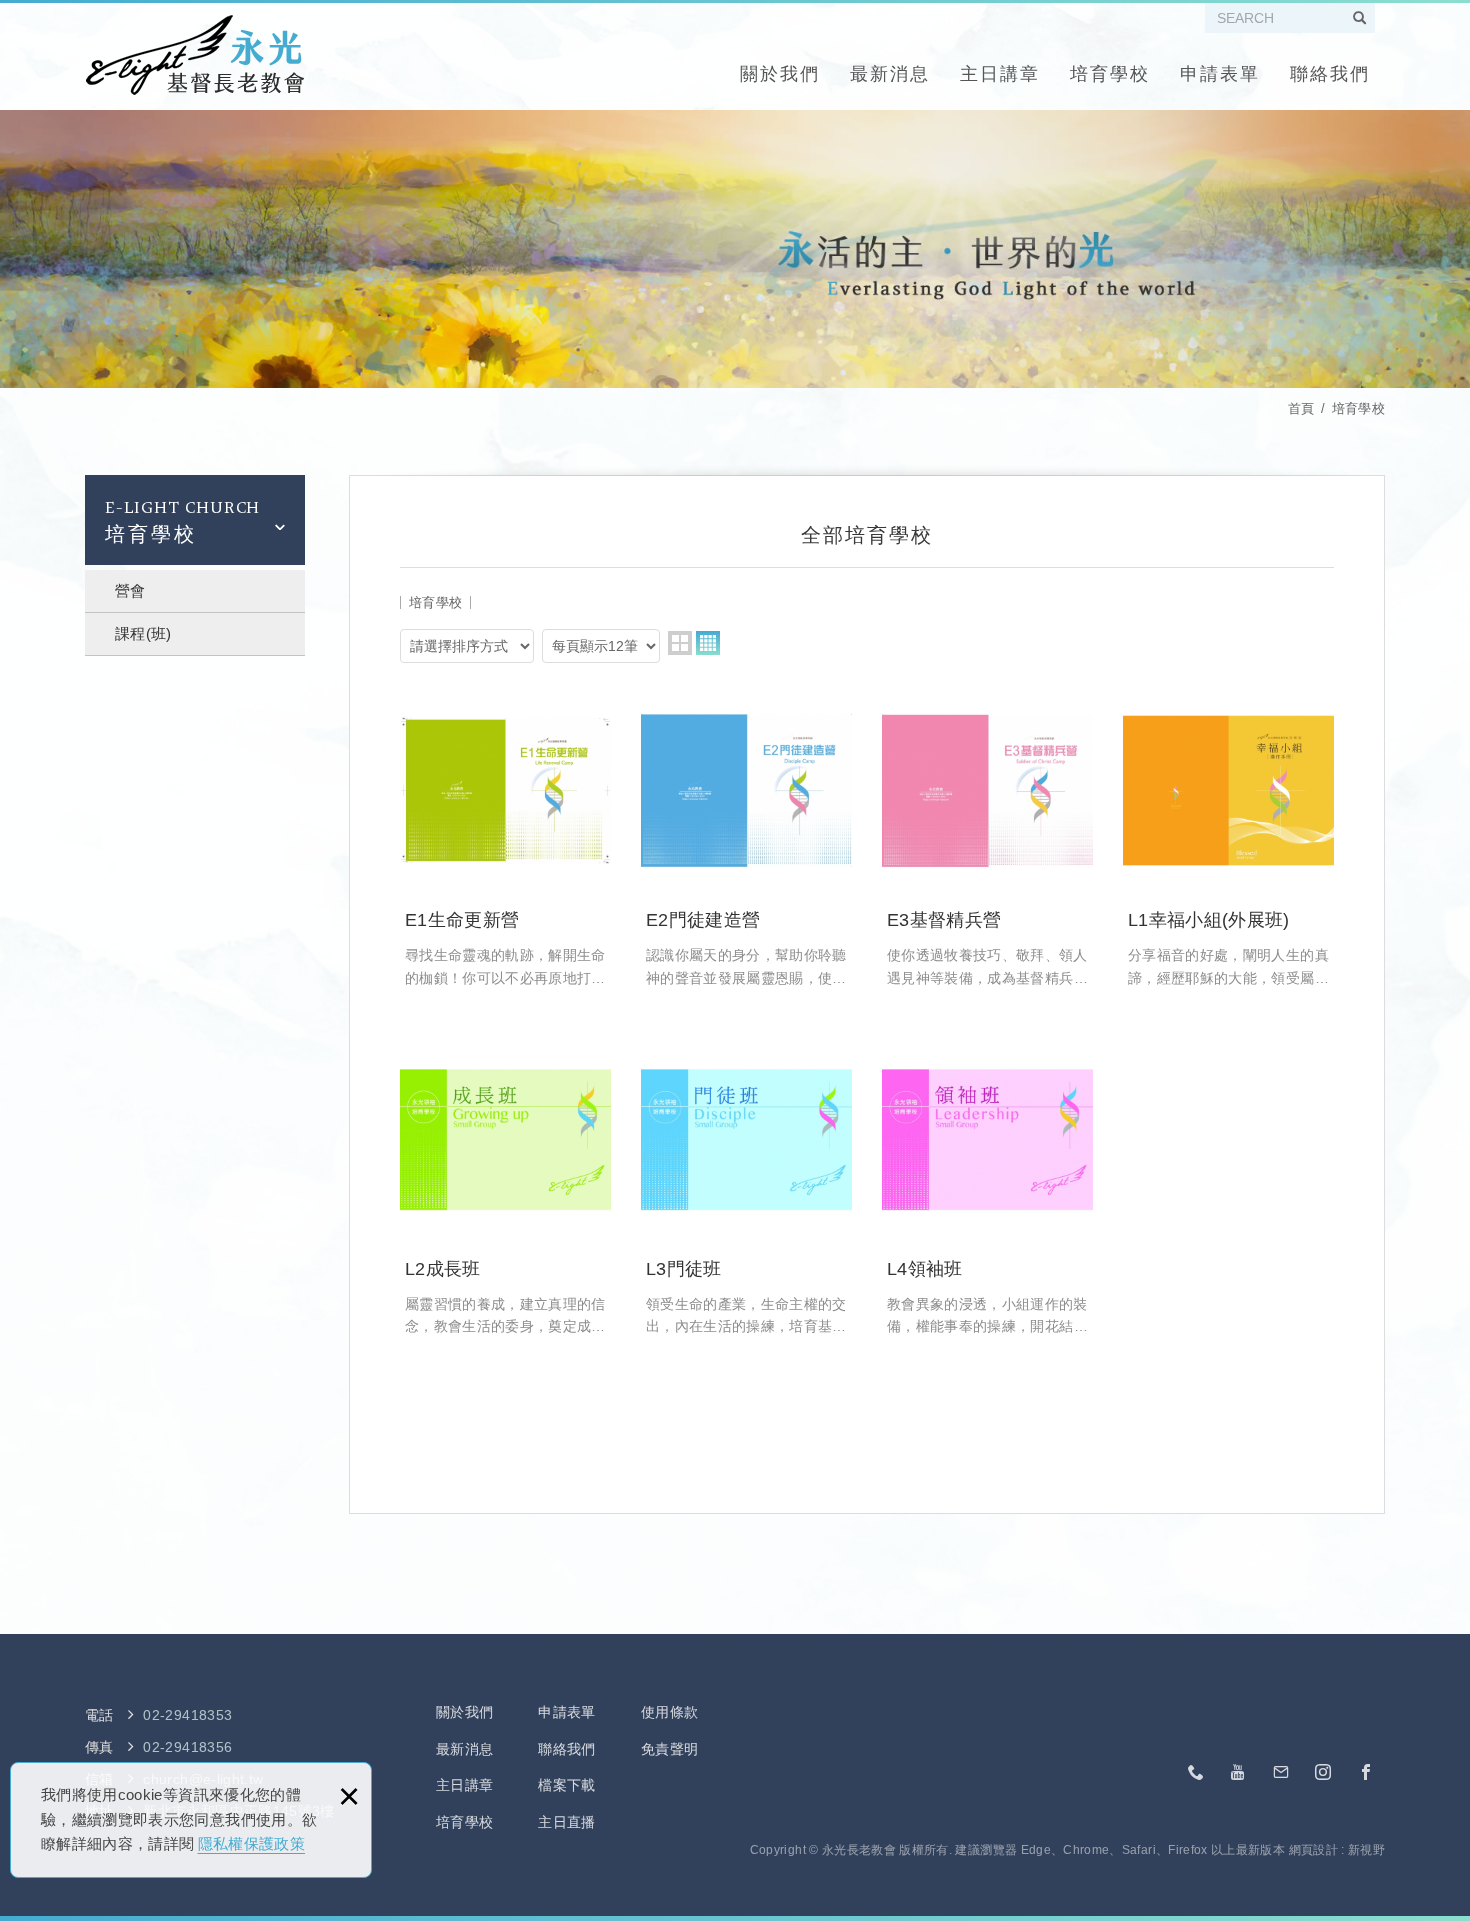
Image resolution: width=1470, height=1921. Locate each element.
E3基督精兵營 (987, 837)
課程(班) (143, 633)
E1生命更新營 (505, 837)
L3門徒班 (746, 1186)
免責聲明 (669, 1749)
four (708, 643)
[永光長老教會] (194, 55)
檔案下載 (566, 1785)
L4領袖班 (987, 1186)
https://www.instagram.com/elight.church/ (1324, 1773)
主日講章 (1000, 74)
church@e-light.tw (1281, 1773)
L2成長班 (505, 1186)
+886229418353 (1197, 1773)
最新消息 (890, 74)
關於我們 (780, 74)
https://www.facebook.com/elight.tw (1366, 1773)
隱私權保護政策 (251, 1843)
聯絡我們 (1330, 74)
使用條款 (669, 1712)
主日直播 (566, 1822)
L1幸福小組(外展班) (1228, 837)
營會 (130, 590)
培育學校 (1110, 74)
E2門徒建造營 (746, 837)
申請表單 (1220, 74)
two (680, 643)
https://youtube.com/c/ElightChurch (1239, 1773)
